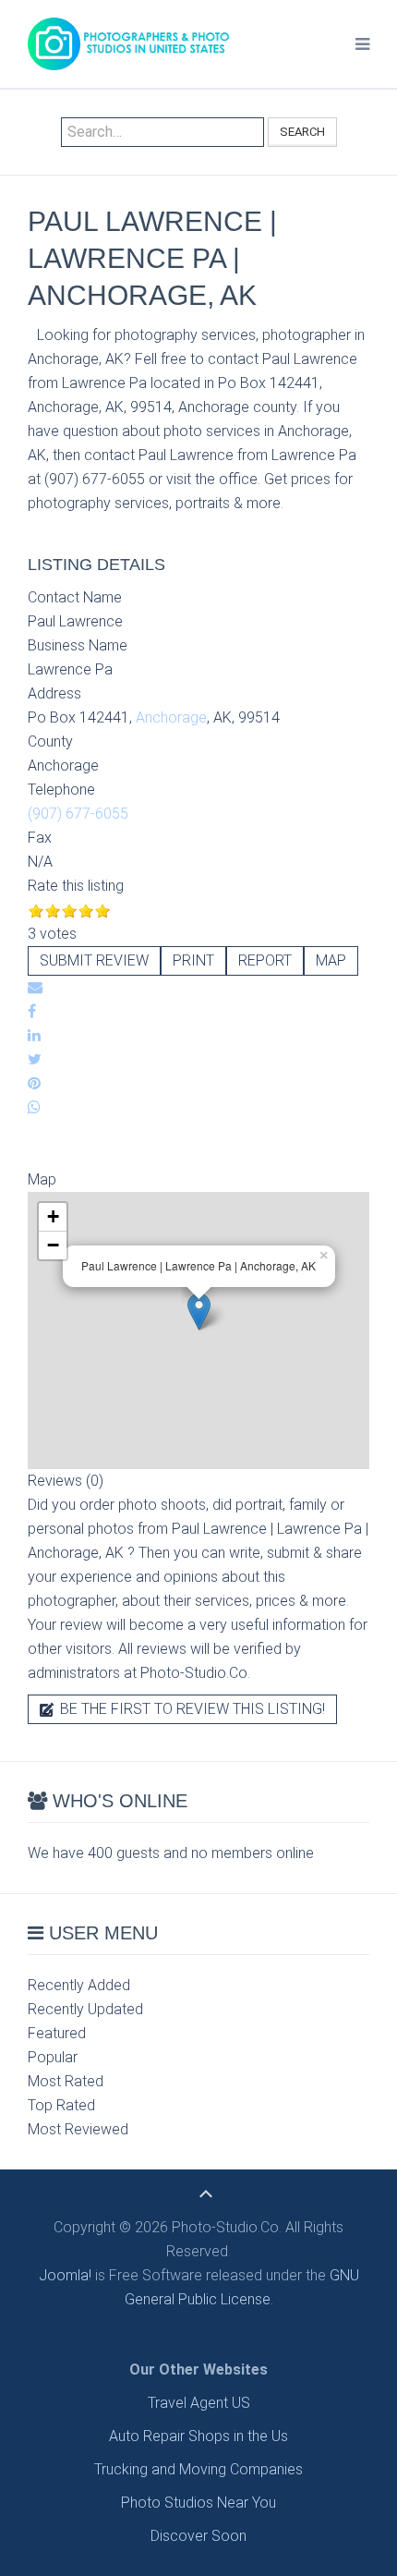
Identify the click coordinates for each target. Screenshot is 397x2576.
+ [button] (53, 1216)
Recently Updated (85, 2009)
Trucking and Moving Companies (198, 2469)
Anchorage (171, 717)
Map (331, 960)
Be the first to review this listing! (191, 1709)
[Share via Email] (35, 987)
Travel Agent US (199, 2403)
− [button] (53, 1245)
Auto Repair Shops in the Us (198, 2436)
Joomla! (65, 2275)
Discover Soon (198, 2536)
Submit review (94, 960)
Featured (57, 2033)
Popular (53, 2057)
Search (302, 132)
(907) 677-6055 (78, 814)
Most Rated (66, 2081)
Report (265, 960)
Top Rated (61, 2105)
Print (193, 960)
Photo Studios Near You (198, 2503)
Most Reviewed (78, 2129)
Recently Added (79, 1985)
